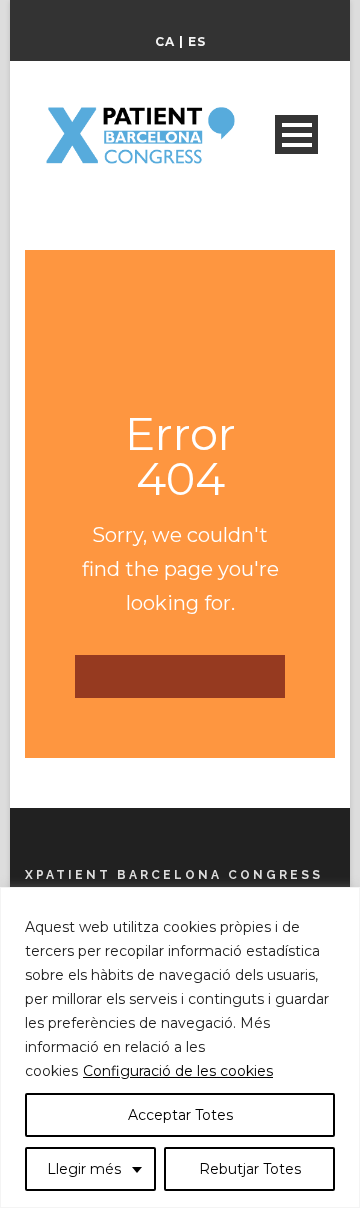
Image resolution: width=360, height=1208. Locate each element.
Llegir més (84, 1169)
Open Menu (296, 134)
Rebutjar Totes (250, 1169)
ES (197, 41)
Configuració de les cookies (178, 1071)
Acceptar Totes (180, 1115)
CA (165, 41)
